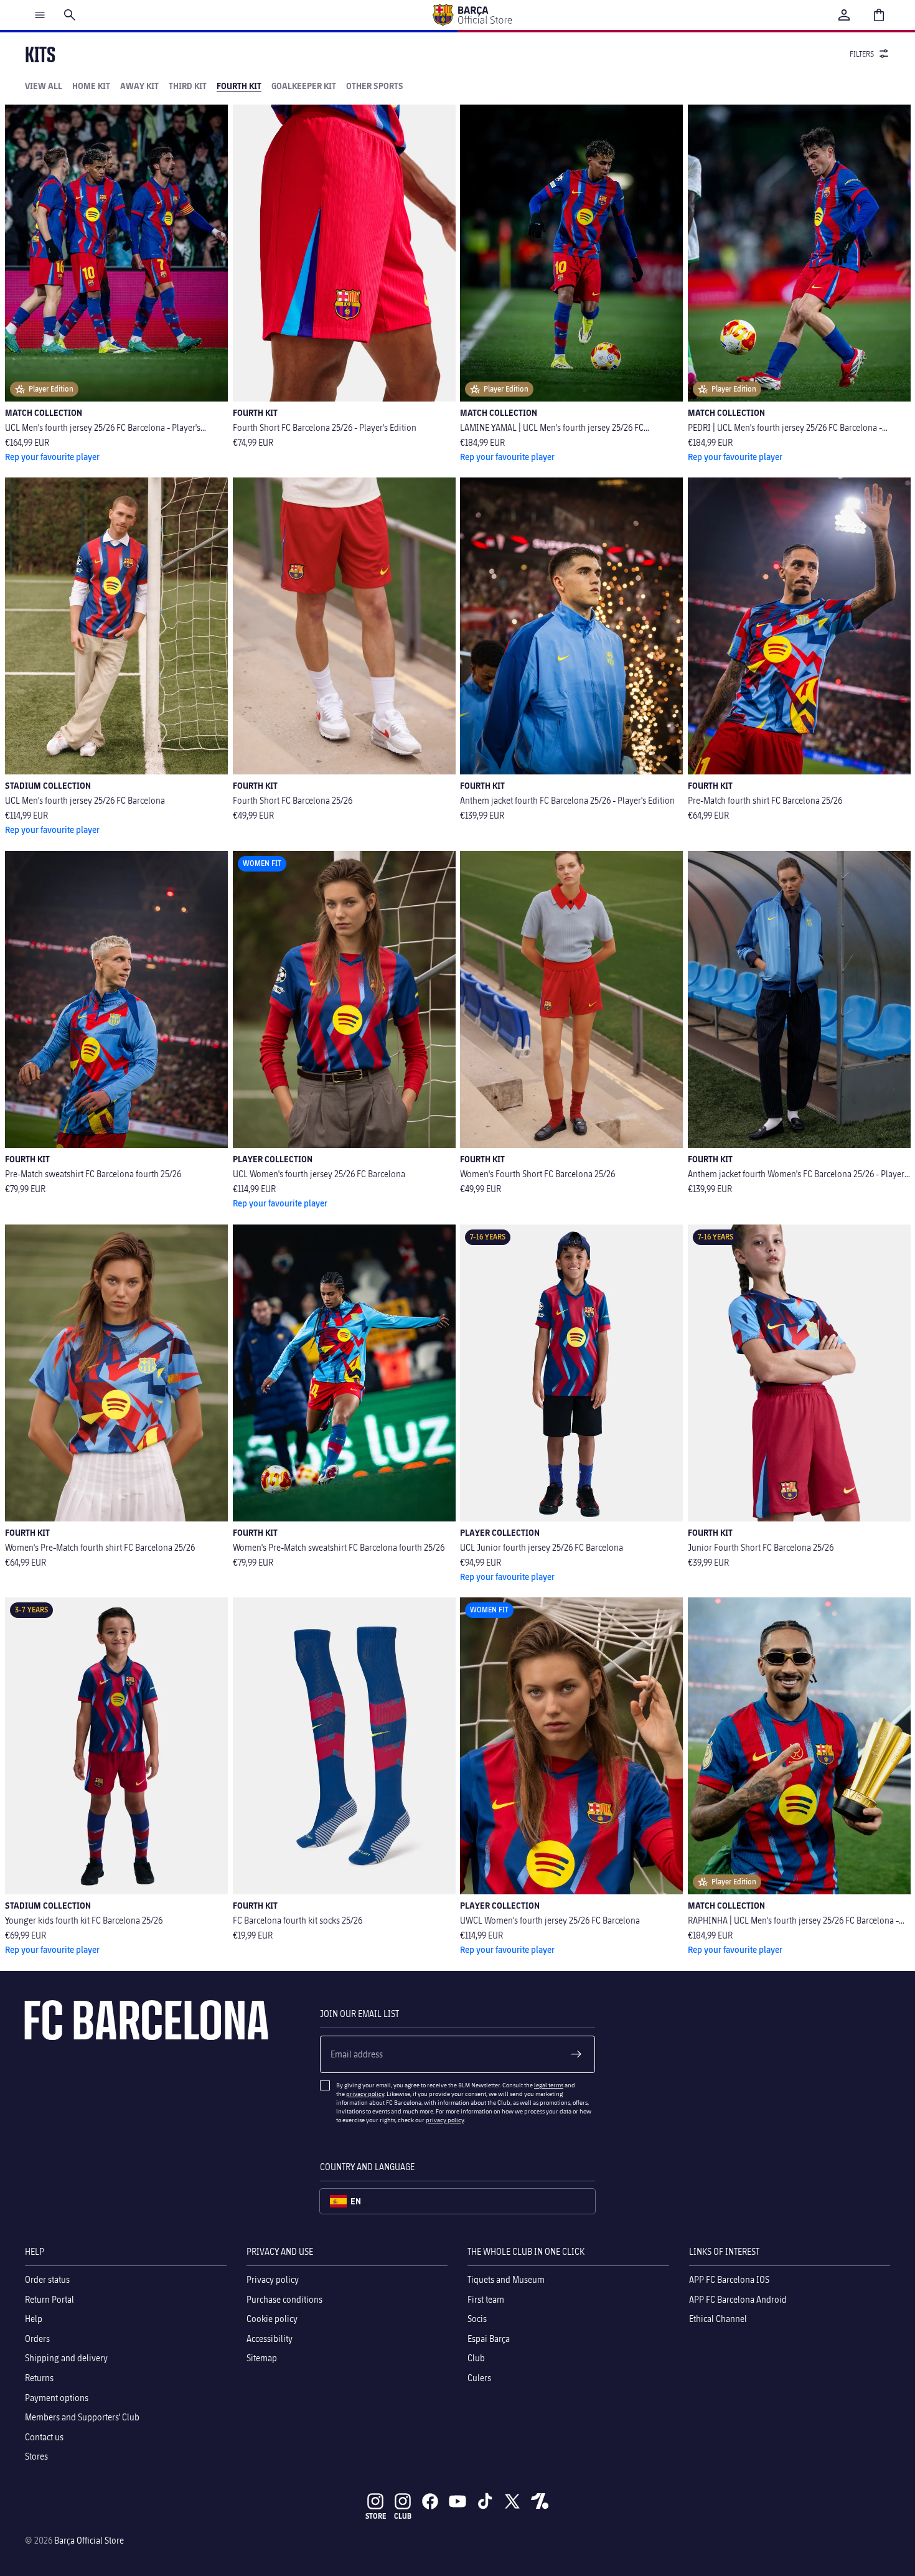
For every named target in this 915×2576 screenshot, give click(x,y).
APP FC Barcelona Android (738, 2299)
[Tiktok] (485, 2501)
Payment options (57, 2398)
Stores (36, 2456)
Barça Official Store (89, 2540)
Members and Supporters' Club (82, 2417)
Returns (39, 2378)
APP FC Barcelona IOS (729, 2279)
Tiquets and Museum (506, 2279)
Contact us (44, 2437)
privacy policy (365, 2094)
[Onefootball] (540, 2501)
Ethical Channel (718, 2319)
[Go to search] (70, 15)
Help (34, 2319)
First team (486, 2299)
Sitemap (262, 2358)
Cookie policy (272, 2319)
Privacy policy (273, 2279)
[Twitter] (512, 2501)
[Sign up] (576, 2054)
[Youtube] (457, 2501)
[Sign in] (844, 15)
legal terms (549, 2085)
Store (376, 2516)
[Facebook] (430, 2501)
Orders (37, 2339)
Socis (477, 2319)
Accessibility (270, 2339)
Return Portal (49, 2299)
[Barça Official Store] (472, 15)
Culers (479, 2378)
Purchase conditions (284, 2299)
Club (476, 2358)
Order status (47, 2279)
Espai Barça (489, 2339)
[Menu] (40, 15)
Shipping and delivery (66, 2358)
